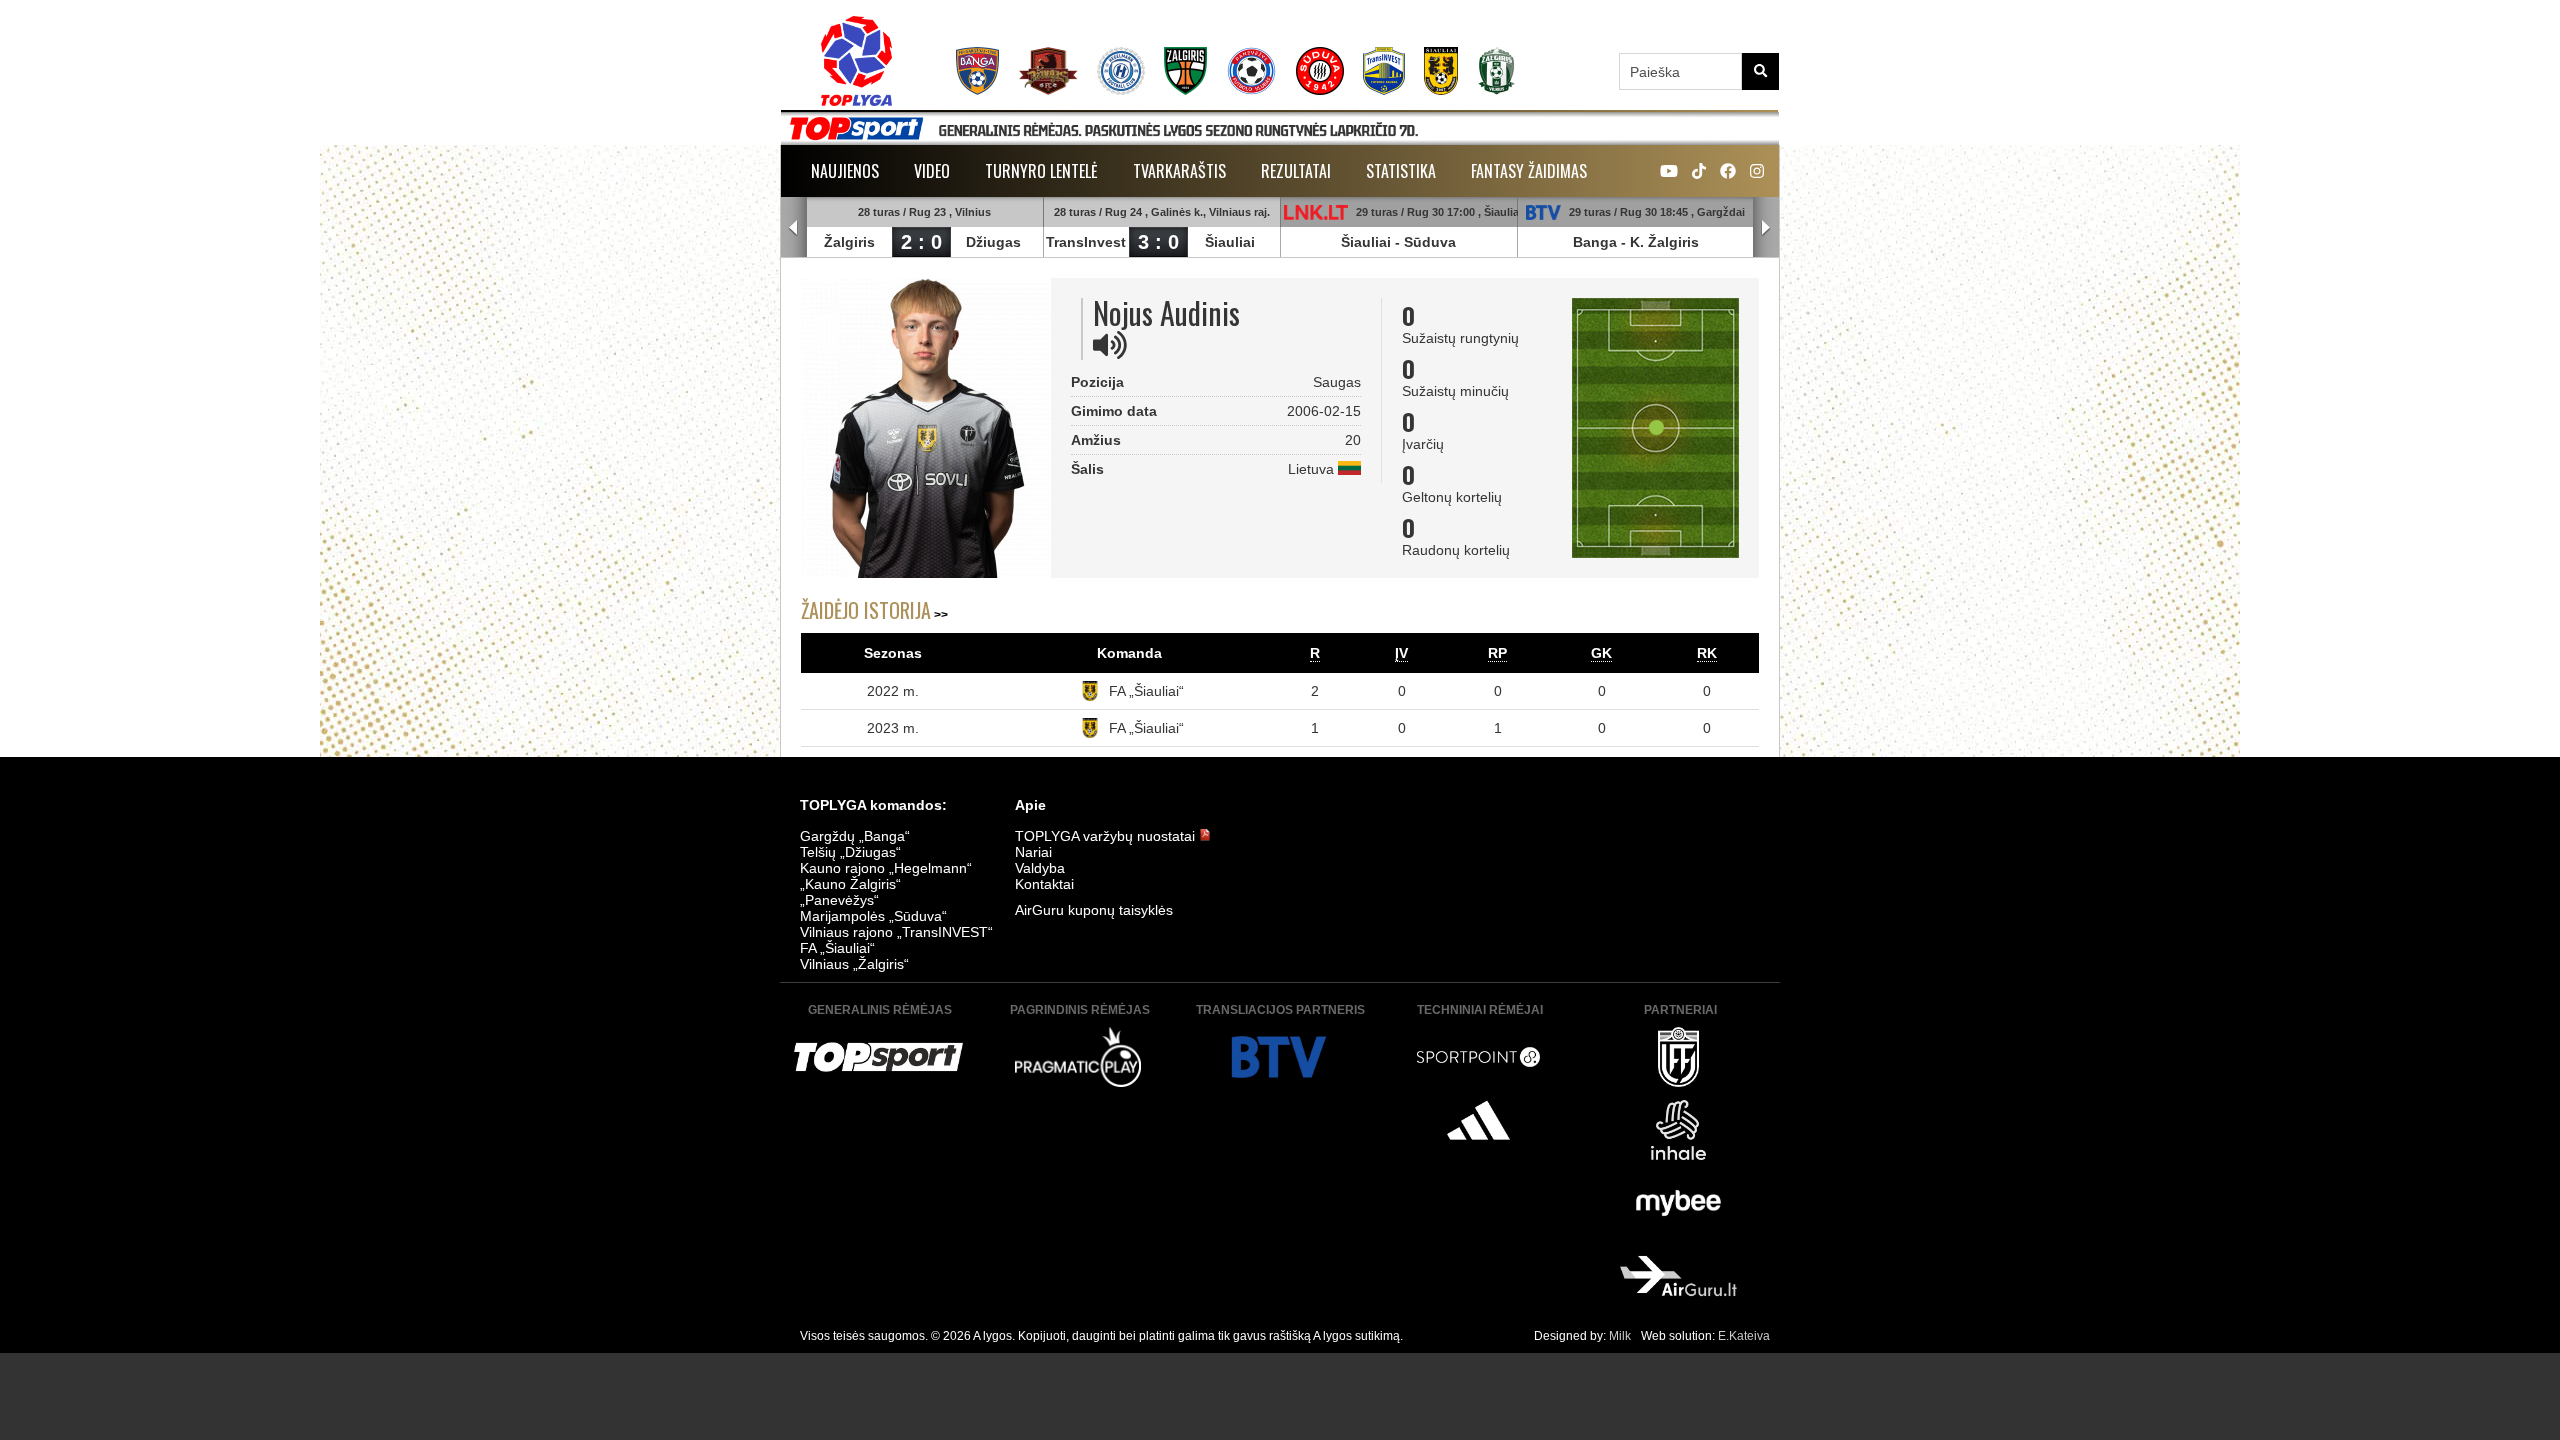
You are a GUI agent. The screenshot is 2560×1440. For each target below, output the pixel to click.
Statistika (1401, 171)
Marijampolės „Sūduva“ (873, 916)
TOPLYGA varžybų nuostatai (1107, 836)
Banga (1595, 242)
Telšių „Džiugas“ (850, 852)
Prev (794, 228)
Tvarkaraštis (1179, 171)
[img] (1110, 345)
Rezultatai (1296, 171)
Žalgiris (849, 242)
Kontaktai (1044, 884)
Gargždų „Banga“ (855, 836)
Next (1766, 228)
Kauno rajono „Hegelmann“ (886, 868)
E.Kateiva (1744, 1336)
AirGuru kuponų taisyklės (1094, 910)
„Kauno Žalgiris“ (850, 884)
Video (932, 171)
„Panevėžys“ (839, 900)
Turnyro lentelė (1041, 171)
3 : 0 (1158, 242)
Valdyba (1040, 868)
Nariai (1033, 852)
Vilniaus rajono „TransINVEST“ (896, 932)
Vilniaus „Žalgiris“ (854, 964)
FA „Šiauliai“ (1146, 691)
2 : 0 (921, 242)
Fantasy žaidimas (1529, 171)
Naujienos (845, 171)
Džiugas (993, 242)
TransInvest (1086, 242)
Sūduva (1430, 242)
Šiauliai (1230, 242)
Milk (1620, 1336)
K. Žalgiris (1664, 242)
